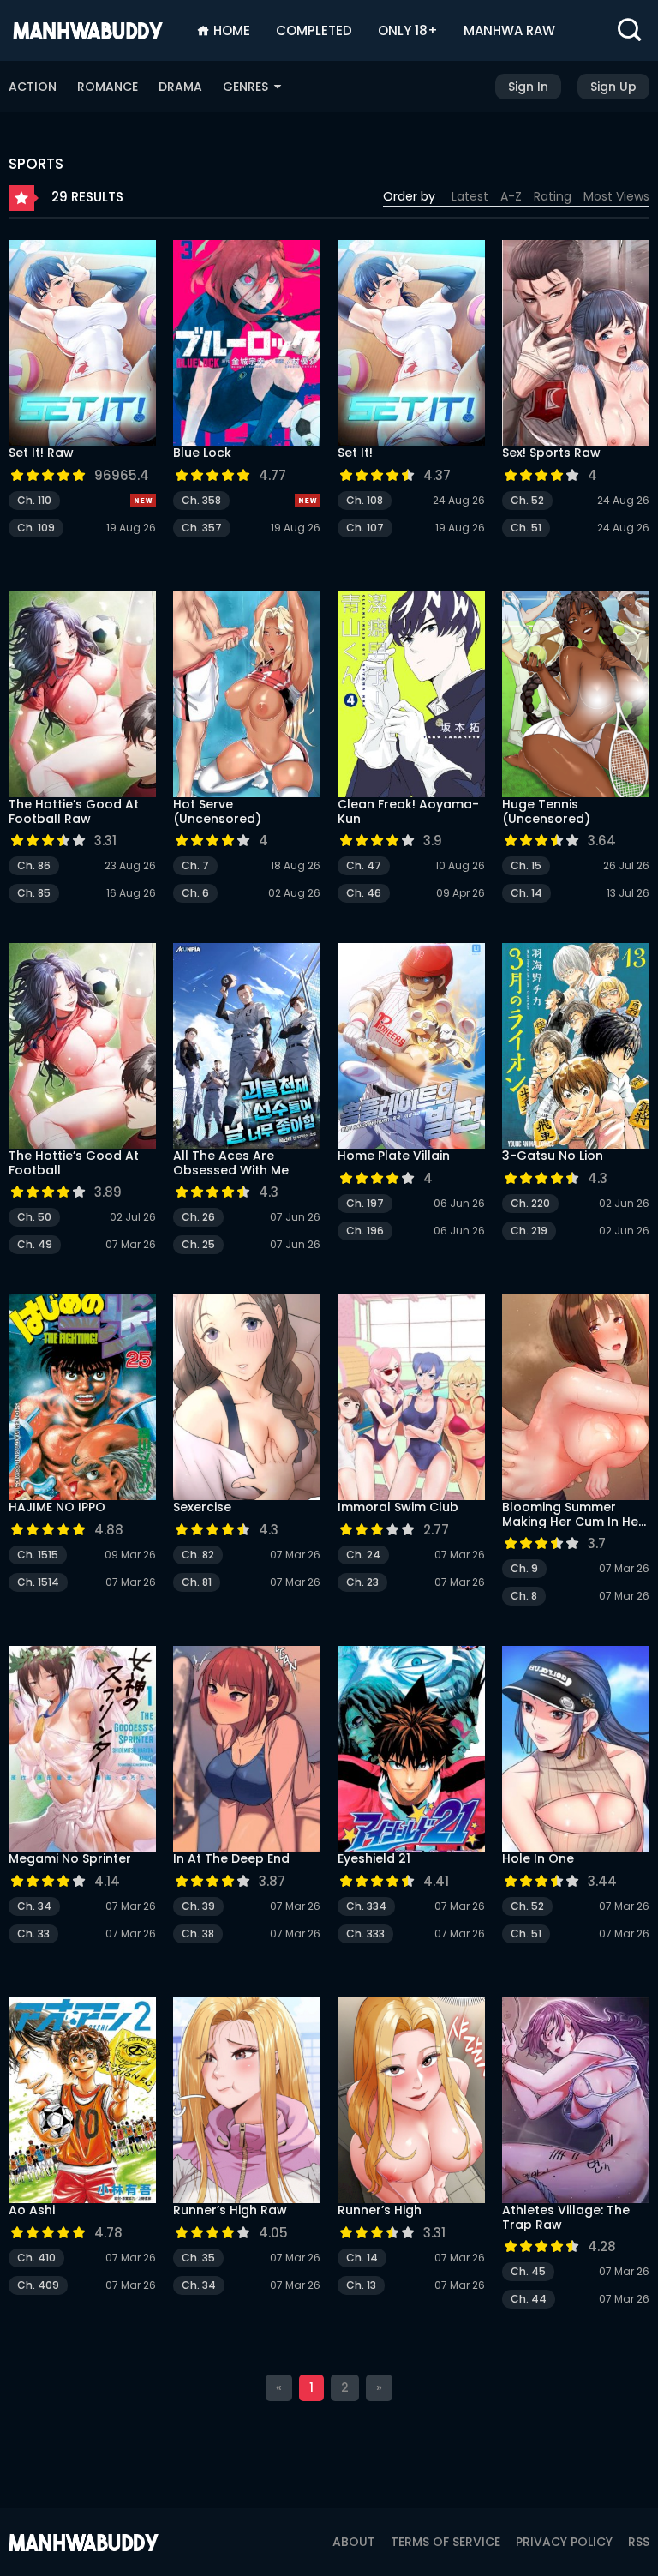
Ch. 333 (365, 1934)
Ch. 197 (365, 1203)
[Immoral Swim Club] (411, 1397)
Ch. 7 (195, 865)
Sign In (528, 87)
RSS (639, 2542)
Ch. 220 (530, 1203)
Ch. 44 (529, 2299)
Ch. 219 (529, 1231)
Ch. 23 (362, 1582)
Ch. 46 (364, 893)
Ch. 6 (195, 893)
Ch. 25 (198, 1244)
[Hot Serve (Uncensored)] (247, 694)
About (354, 2542)
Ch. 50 (34, 1217)
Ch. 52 (527, 500)
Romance (108, 87)
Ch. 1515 (38, 1555)
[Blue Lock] (247, 343)
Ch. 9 (524, 1568)
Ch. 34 (34, 1906)
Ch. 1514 (38, 1582)
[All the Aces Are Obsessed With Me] (247, 1046)
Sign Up (613, 87)
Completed (314, 30)
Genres (247, 87)
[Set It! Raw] (82, 343)
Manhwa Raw (509, 30)
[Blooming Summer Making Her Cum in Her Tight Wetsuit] (576, 1397)
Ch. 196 (365, 1231)
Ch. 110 (34, 500)
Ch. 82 (198, 1555)
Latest (470, 196)
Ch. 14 (526, 893)
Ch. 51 (526, 528)
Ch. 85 (34, 893)
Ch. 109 (36, 528)
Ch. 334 (366, 1906)
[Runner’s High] (411, 2100)
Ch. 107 (365, 528)
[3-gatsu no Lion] (576, 1046)
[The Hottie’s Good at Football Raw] (82, 694)
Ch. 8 (524, 1596)
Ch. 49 (35, 1244)
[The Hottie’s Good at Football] (82, 1046)
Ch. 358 (201, 500)
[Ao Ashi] (82, 2100)
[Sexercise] (247, 1397)
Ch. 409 (38, 2285)
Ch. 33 (33, 1934)
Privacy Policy (564, 2542)
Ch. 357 (202, 528)
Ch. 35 (198, 2258)
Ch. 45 (528, 2271)
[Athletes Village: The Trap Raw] (576, 2100)
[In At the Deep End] (247, 1749)
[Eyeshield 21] (411, 1749)
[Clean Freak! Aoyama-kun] (411, 694)
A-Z (511, 196)
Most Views (616, 196)
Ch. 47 (364, 865)
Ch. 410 (36, 2258)
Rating (553, 196)
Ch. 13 (361, 2285)
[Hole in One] (576, 1749)
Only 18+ (408, 30)
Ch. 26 (198, 1217)
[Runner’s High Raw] (247, 2100)
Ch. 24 (363, 1555)
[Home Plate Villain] (411, 1046)
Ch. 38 (198, 1934)
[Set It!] (411, 343)
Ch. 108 (365, 500)
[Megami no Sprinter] (82, 1749)
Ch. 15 (526, 865)
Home (230, 30)
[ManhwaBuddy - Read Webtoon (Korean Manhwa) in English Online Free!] (88, 30)
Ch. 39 (198, 1906)
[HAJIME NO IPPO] (82, 1397)
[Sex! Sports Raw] (576, 343)
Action (33, 87)
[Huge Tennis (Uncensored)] (576, 694)
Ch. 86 (34, 865)
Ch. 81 (197, 1582)
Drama (180, 87)
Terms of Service (446, 2542)
